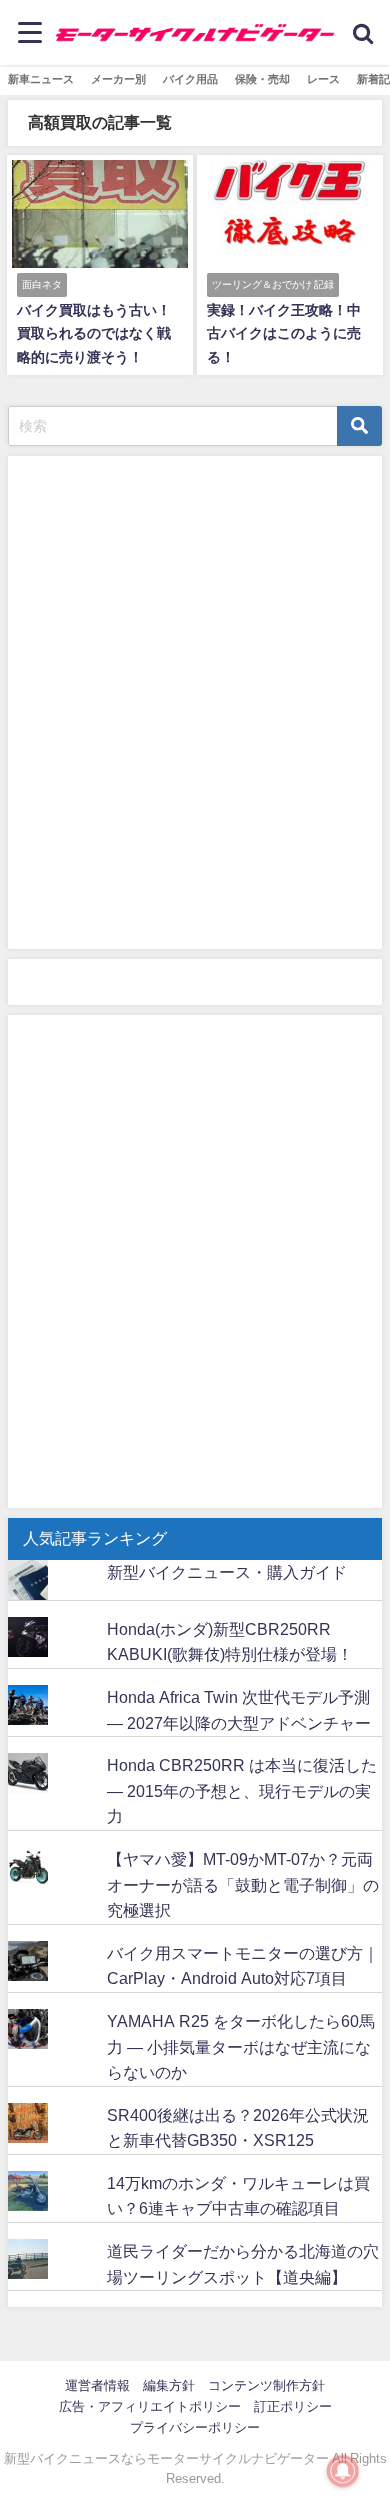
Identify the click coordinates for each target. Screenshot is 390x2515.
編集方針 (169, 2385)
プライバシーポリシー (195, 2427)
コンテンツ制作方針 (266, 2385)
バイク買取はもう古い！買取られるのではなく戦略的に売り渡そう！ (94, 333)
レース (323, 79)
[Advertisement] (195, 707)
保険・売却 (262, 79)
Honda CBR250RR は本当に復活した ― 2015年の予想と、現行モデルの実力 (242, 1790)
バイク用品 (190, 79)
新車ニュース (41, 79)
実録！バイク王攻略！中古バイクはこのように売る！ (284, 333)
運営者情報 (97, 2385)
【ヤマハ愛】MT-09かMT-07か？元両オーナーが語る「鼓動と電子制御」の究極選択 (243, 1884)
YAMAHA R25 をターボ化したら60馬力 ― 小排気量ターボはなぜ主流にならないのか (241, 2046)
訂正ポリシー (293, 2406)
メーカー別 (118, 79)
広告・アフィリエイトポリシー (150, 2406)
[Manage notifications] (343, 2471)
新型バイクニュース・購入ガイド (227, 1572)
